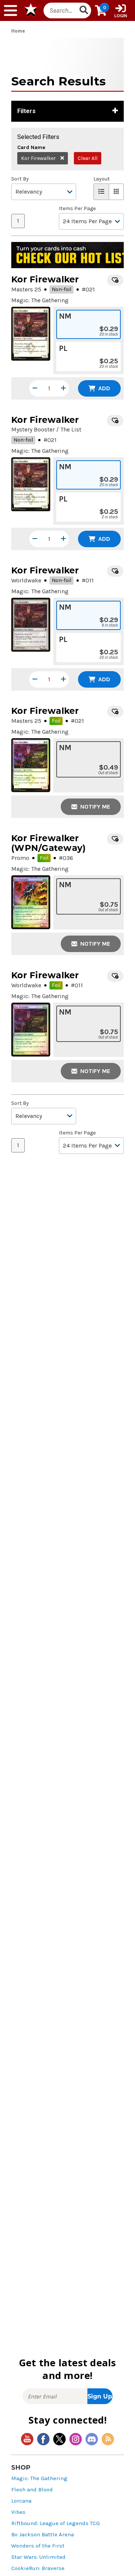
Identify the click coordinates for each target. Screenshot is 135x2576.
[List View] (101, 192)
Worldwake (26, 580)
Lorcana (21, 2501)
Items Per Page (77, 209)
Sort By (20, 179)
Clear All (88, 158)
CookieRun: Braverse (38, 2568)
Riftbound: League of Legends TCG (55, 2523)
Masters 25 (26, 289)
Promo (20, 858)
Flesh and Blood (32, 2490)
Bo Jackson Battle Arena (43, 2535)
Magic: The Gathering (39, 2478)
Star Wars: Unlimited (38, 2557)
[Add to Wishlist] (115, 280)
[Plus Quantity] (63, 388)
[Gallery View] (116, 192)
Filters (26, 111)
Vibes (18, 2512)
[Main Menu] (10, 10)
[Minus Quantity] (35, 388)
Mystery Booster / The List (46, 429)
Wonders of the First (38, 2546)
